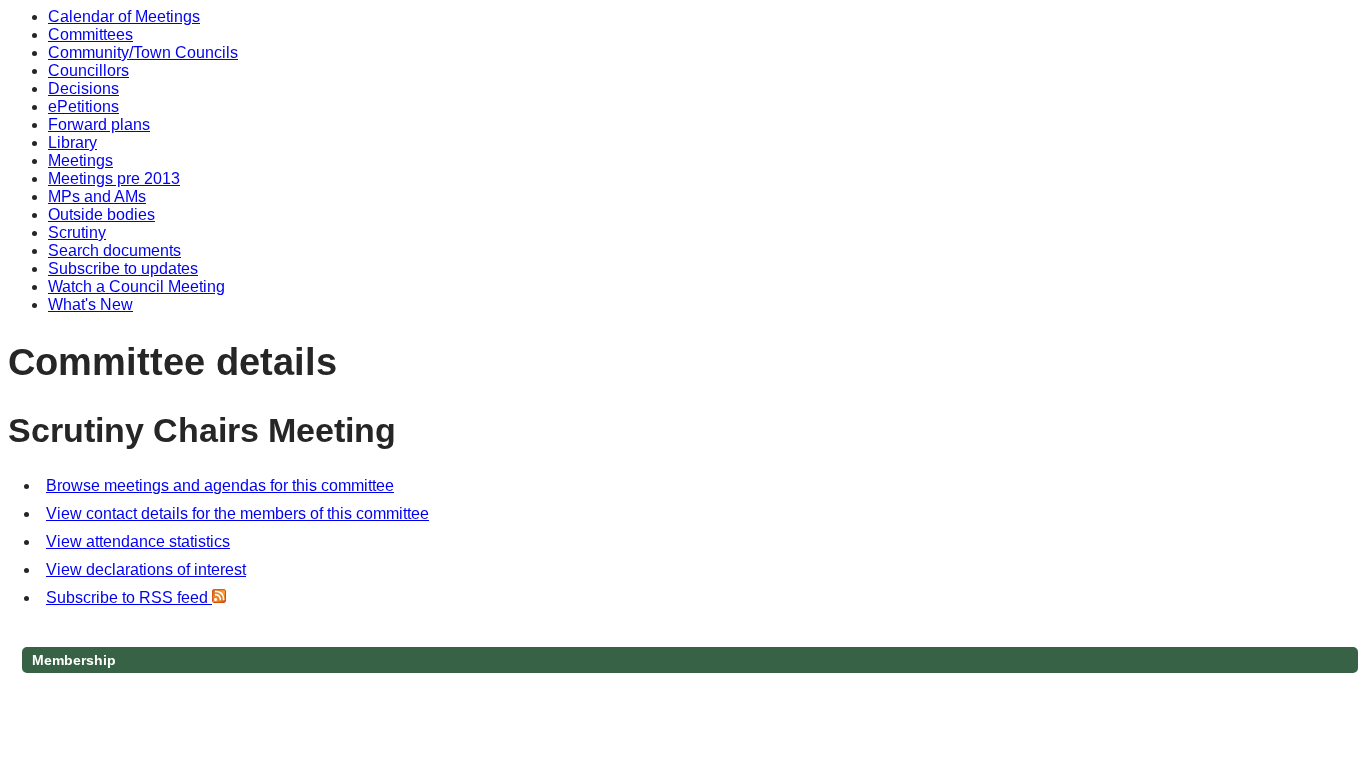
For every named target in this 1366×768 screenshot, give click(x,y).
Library (72, 142)
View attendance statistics (138, 541)
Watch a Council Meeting (136, 286)
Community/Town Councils (143, 52)
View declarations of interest (146, 569)
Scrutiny (77, 232)
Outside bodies (101, 214)
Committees (90, 34)
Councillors (88, 70)
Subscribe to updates (123, 268)
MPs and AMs (97, 196)
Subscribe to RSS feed (129, 597)
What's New (90, 304)
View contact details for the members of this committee (237, 513)
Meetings (80, 160)
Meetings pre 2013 (114, 178)
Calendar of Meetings (124, 16)
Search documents (114, 250)
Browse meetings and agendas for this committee (220, 485)
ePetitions (83, 106)
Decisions (83, 88)
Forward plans (99, 124)
